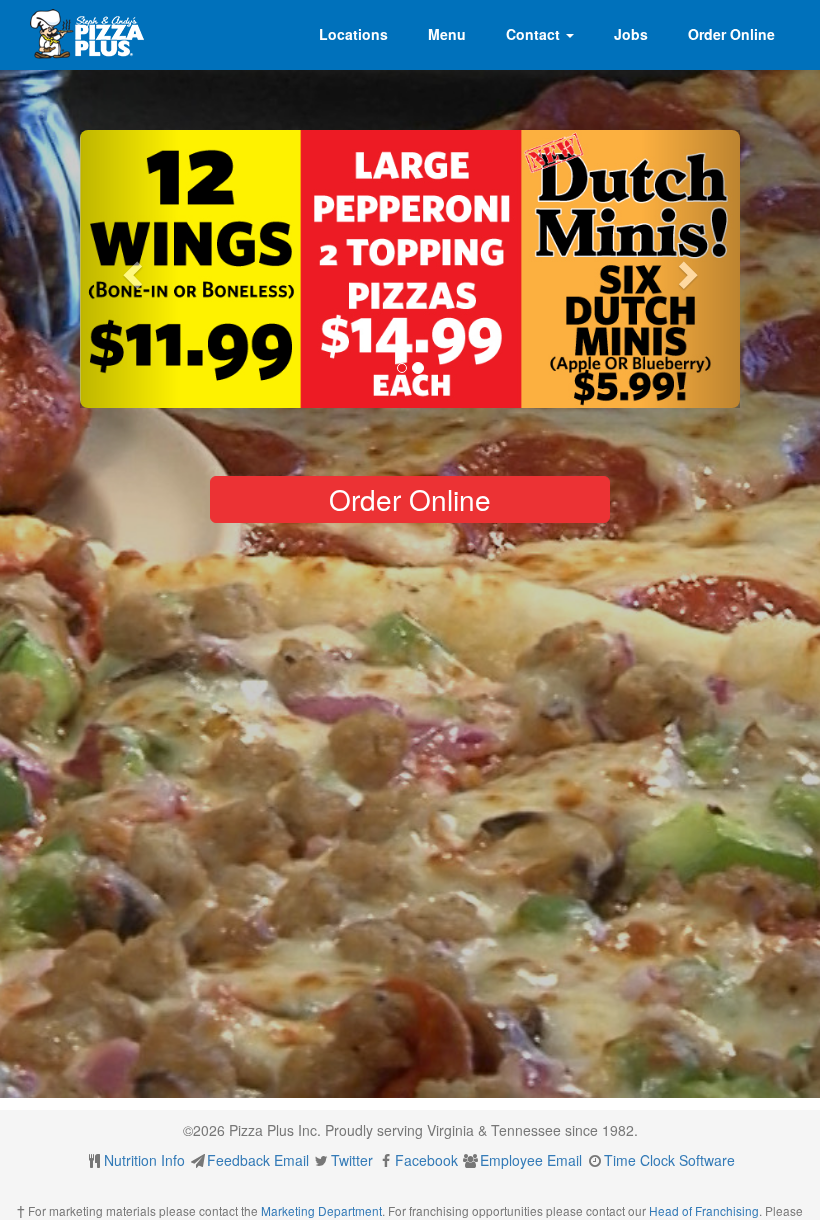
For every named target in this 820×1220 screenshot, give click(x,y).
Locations (353, 34)
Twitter (352, 1160)
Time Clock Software (669, 1160)
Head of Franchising (704, 1210)
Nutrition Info (144, 1160)
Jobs (631, 34)
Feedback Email (258, 1160)
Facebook (426, 1160)
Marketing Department (321, 1210)
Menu (447, 34)
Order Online (731, 34)
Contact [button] (535, 34)
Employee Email (531, 1160)
